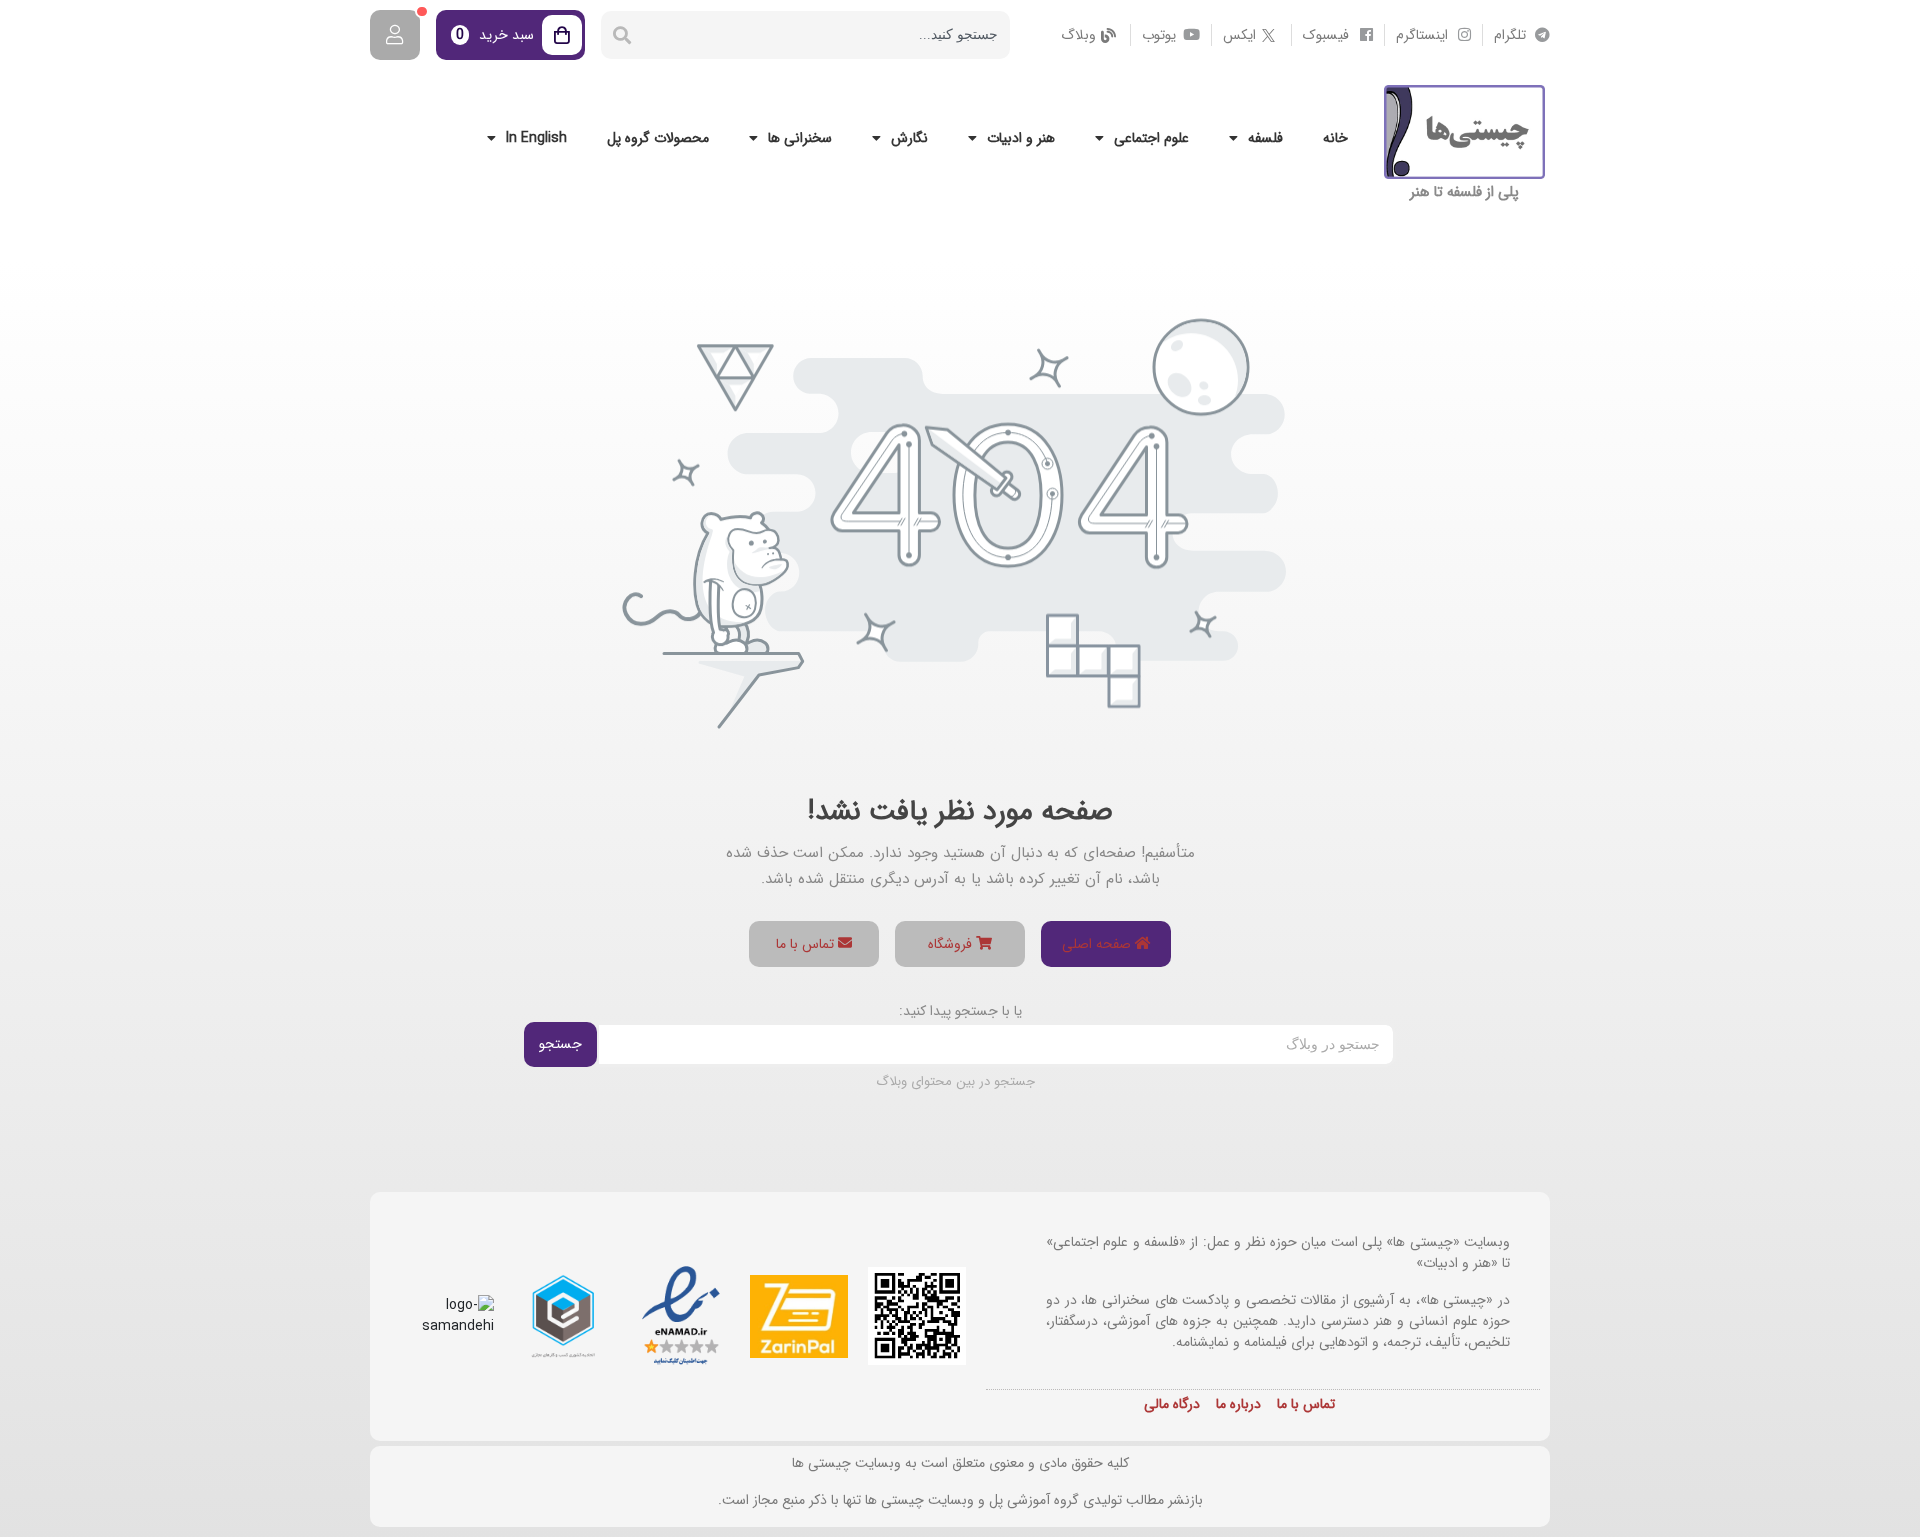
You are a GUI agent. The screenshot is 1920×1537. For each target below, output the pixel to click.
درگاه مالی (1172, 1404)
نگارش (909, 138)
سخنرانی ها (800, 138)
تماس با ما (807, 944)
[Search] (622, 35)
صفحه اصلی (1098, 944)
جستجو (560, 1044)
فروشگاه (952, 944)
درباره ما (1238, 1404)
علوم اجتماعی (1151, 138)
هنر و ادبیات (1021, 138)
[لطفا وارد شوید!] (395, 35)
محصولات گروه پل (658, 138)
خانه (1335, 138)
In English (536, 138)
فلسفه (1265, 138)
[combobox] (826, 35)
